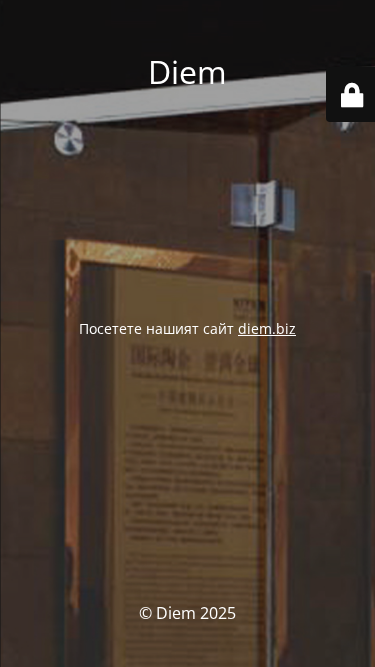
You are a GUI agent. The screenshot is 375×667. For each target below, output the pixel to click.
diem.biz (267, 328)
